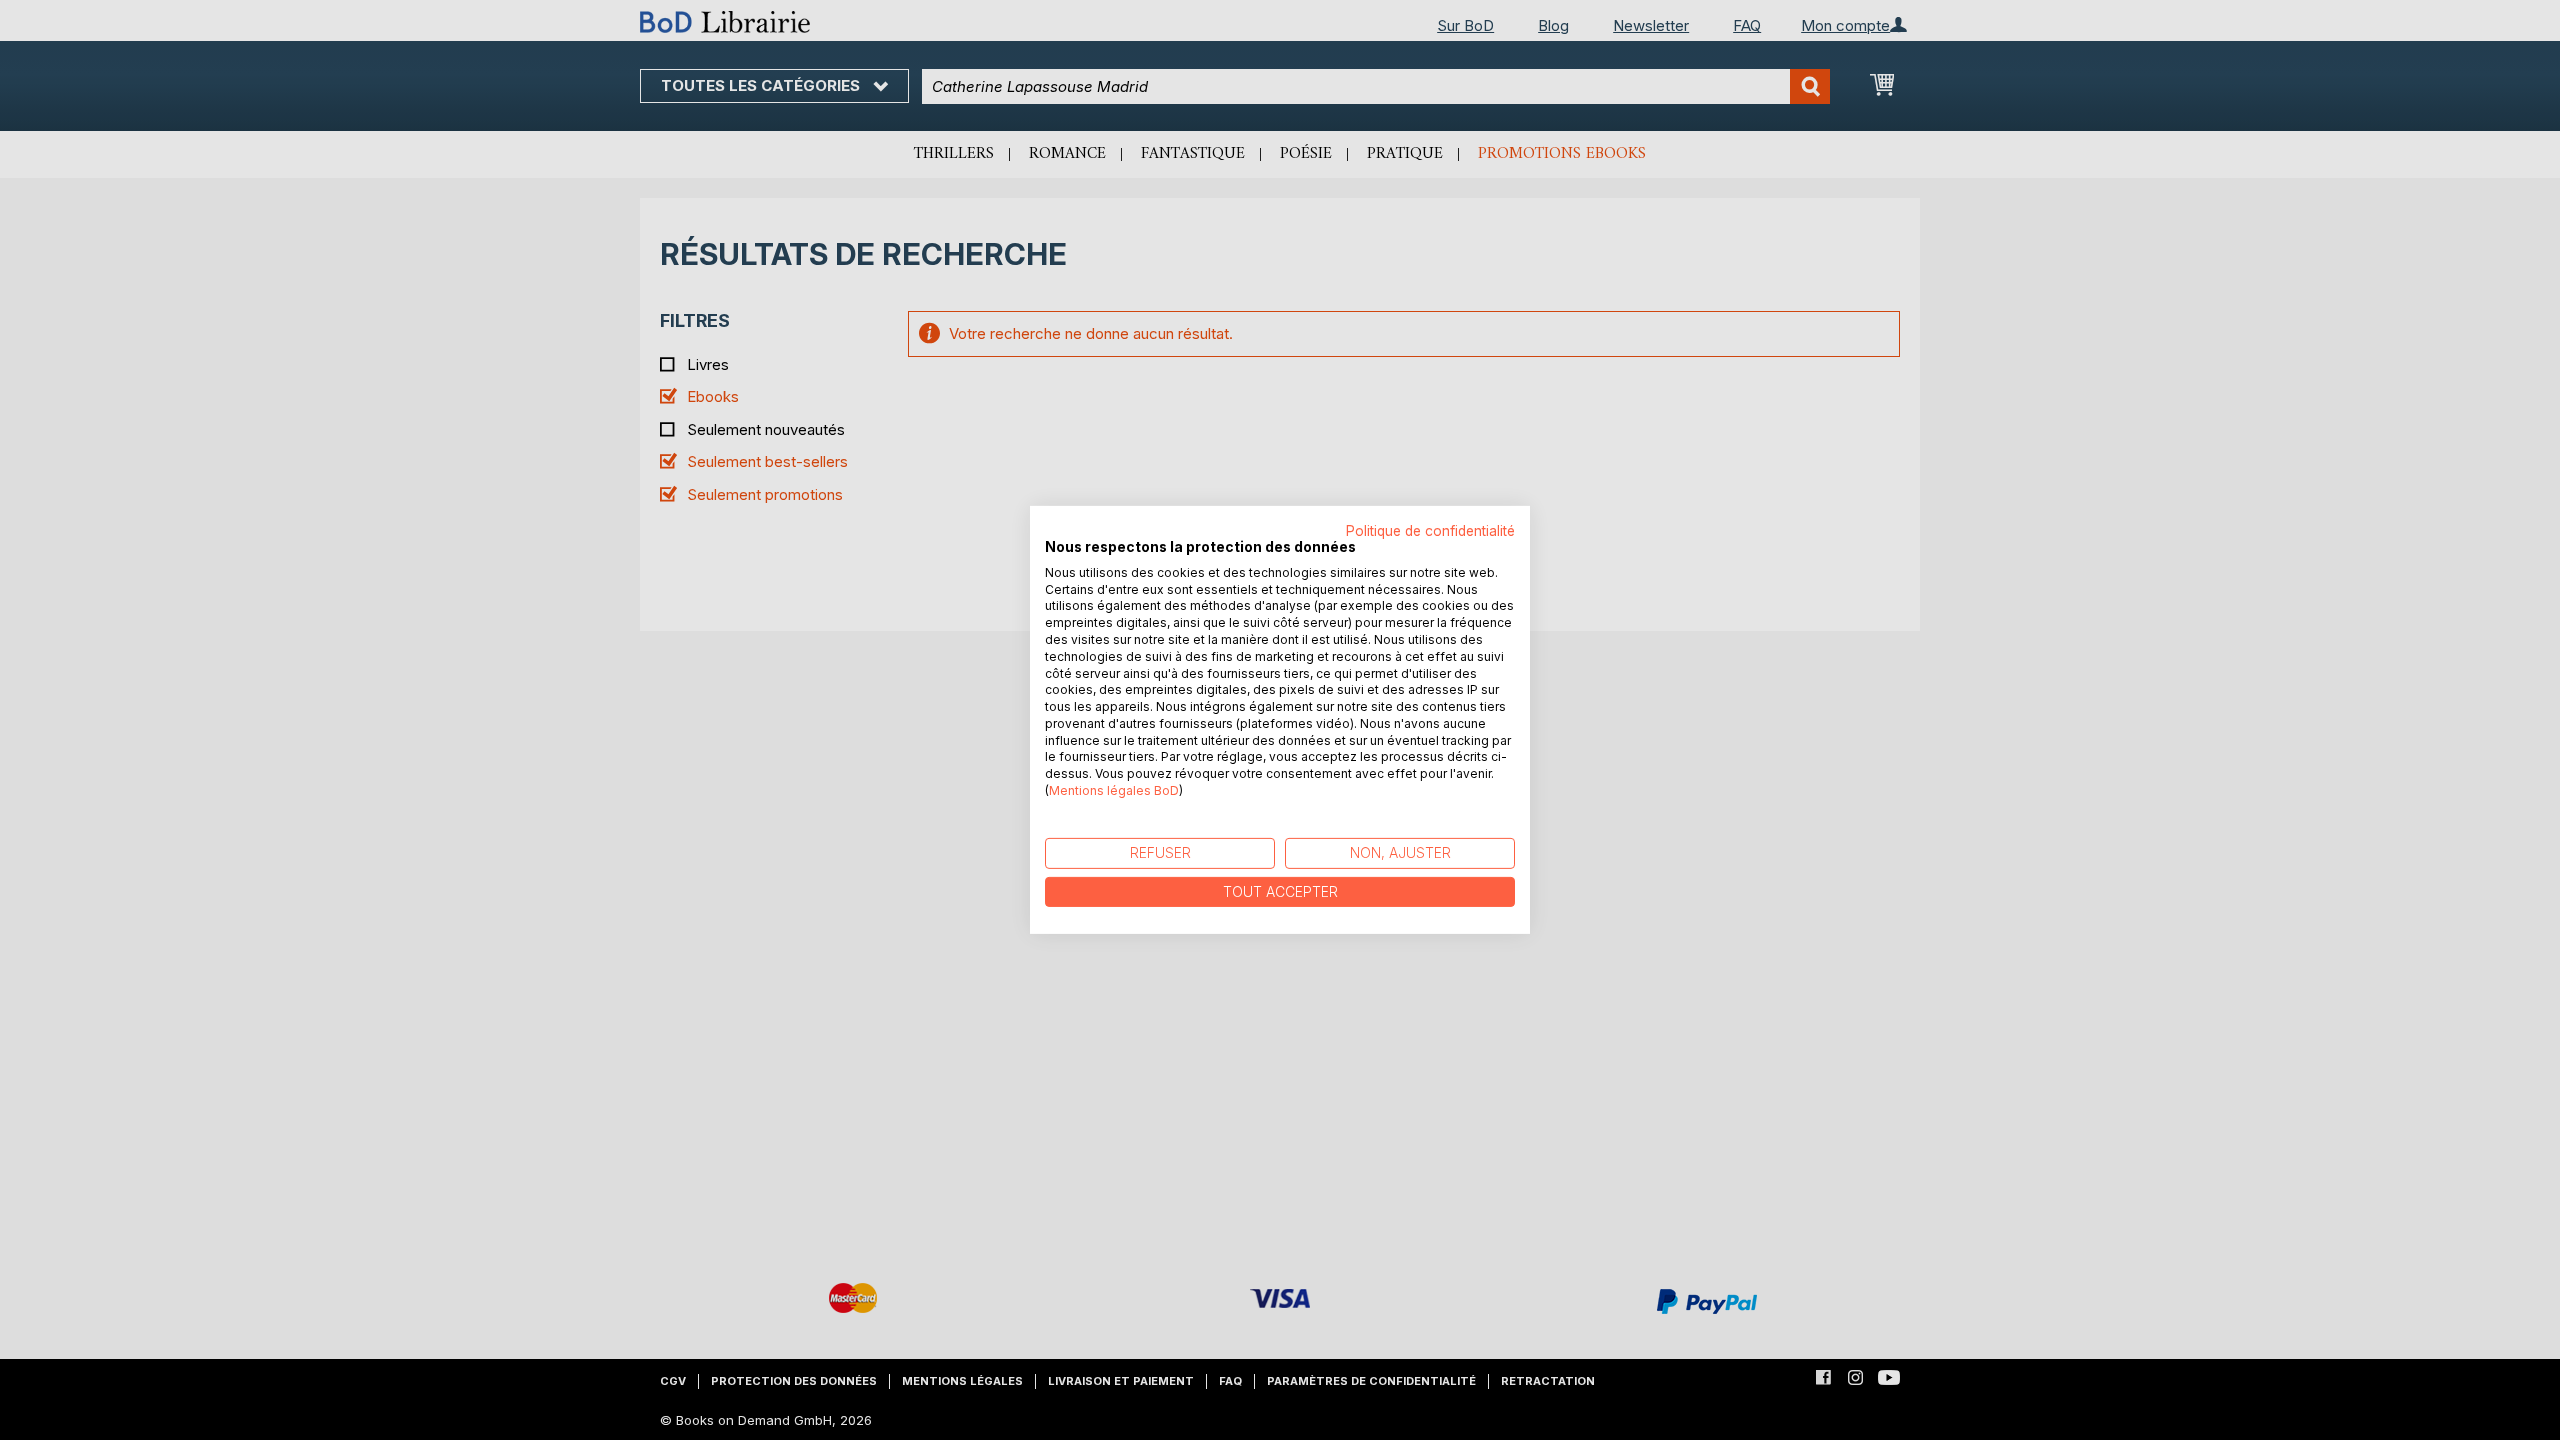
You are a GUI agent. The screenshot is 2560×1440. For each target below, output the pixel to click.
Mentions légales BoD (1114, 790)
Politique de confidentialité (1430, 531)
